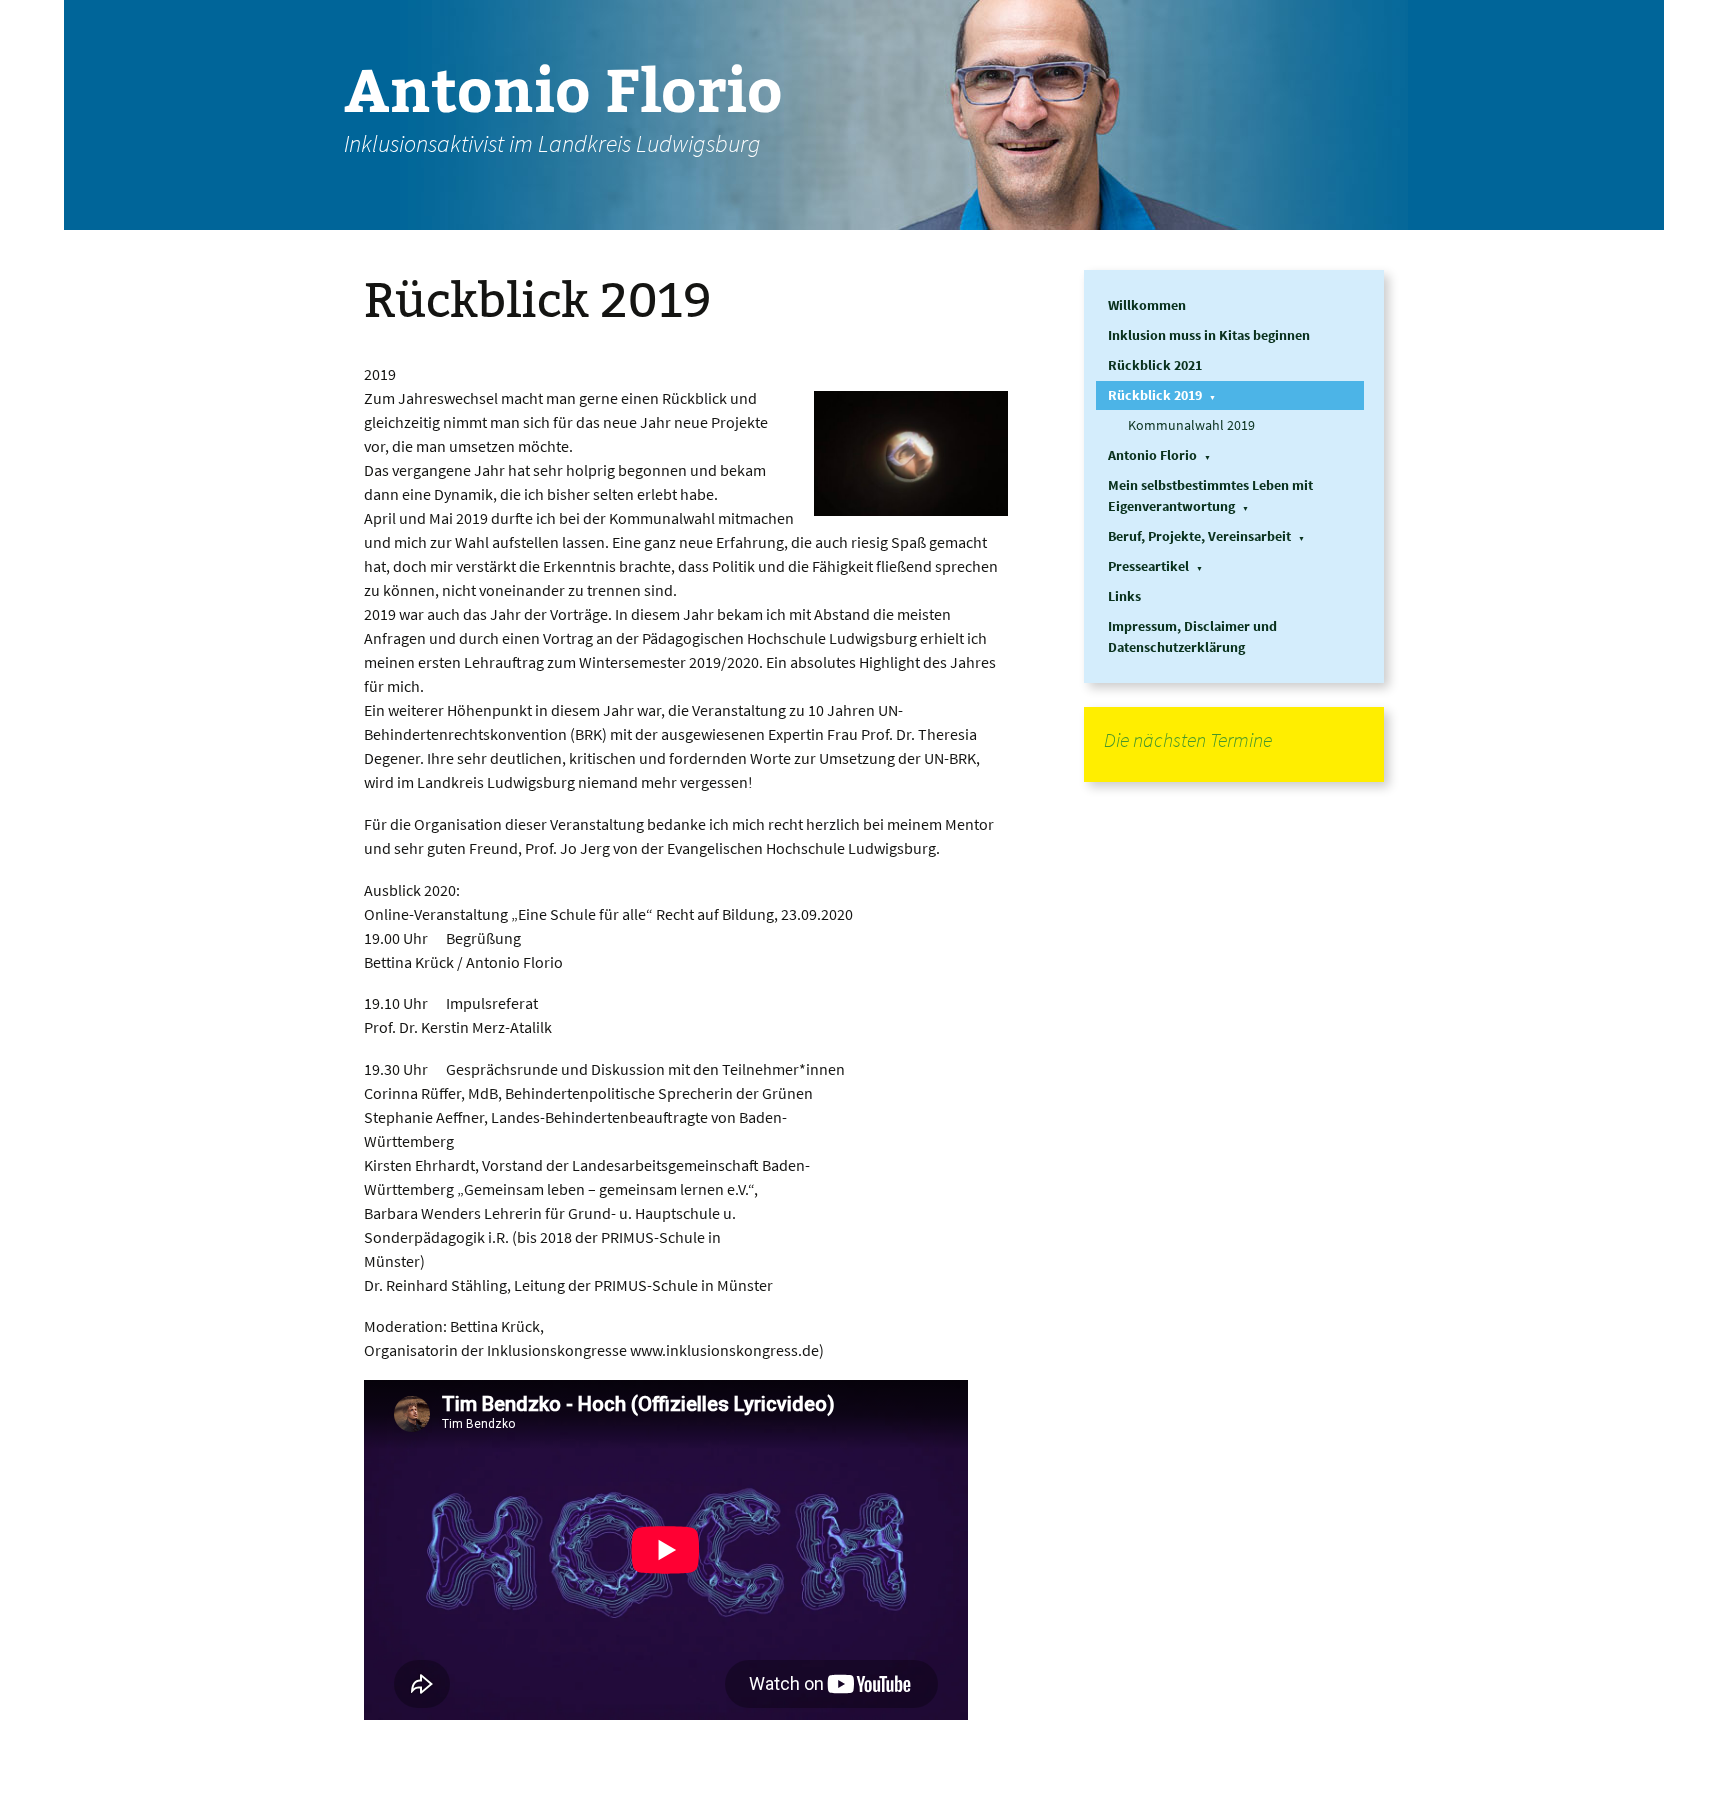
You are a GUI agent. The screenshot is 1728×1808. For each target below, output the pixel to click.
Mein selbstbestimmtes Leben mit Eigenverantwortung (1210, 495)
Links (1124, 596)
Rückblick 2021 (1155, 365)
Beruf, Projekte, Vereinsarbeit (1199, 536)
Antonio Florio (1152, 455)
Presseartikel (1148, 566)
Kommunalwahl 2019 (1191, 425)
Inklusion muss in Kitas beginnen (1209, 335)
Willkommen (1147, 305)
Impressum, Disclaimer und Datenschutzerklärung (1192, 636)
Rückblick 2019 (1155, 395)
